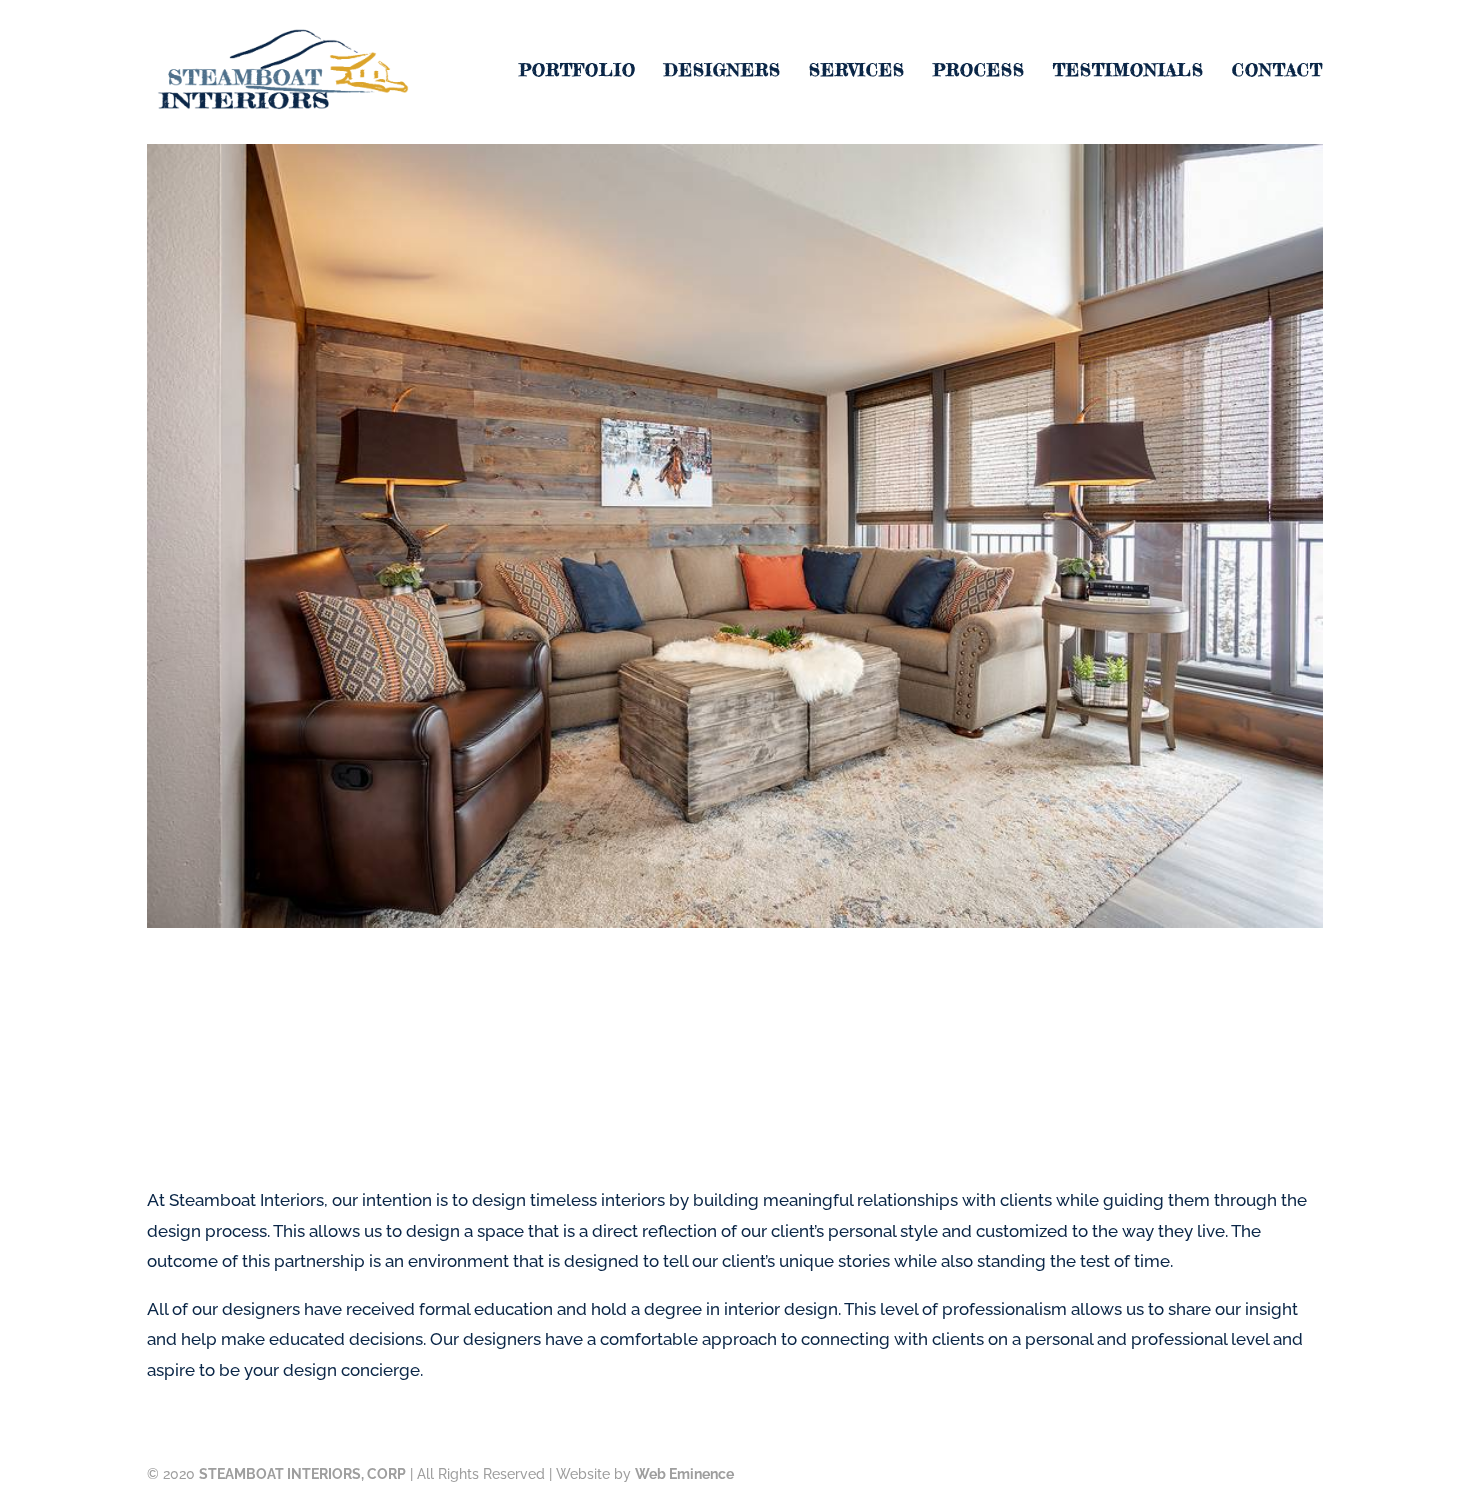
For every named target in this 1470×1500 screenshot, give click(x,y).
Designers (722, 71)
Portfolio (577, 71)
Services (857, 71)
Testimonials (1128, 71)
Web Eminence (684, 1474)
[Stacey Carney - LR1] (735, 922)
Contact (1277, 71)
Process (979, 71)
